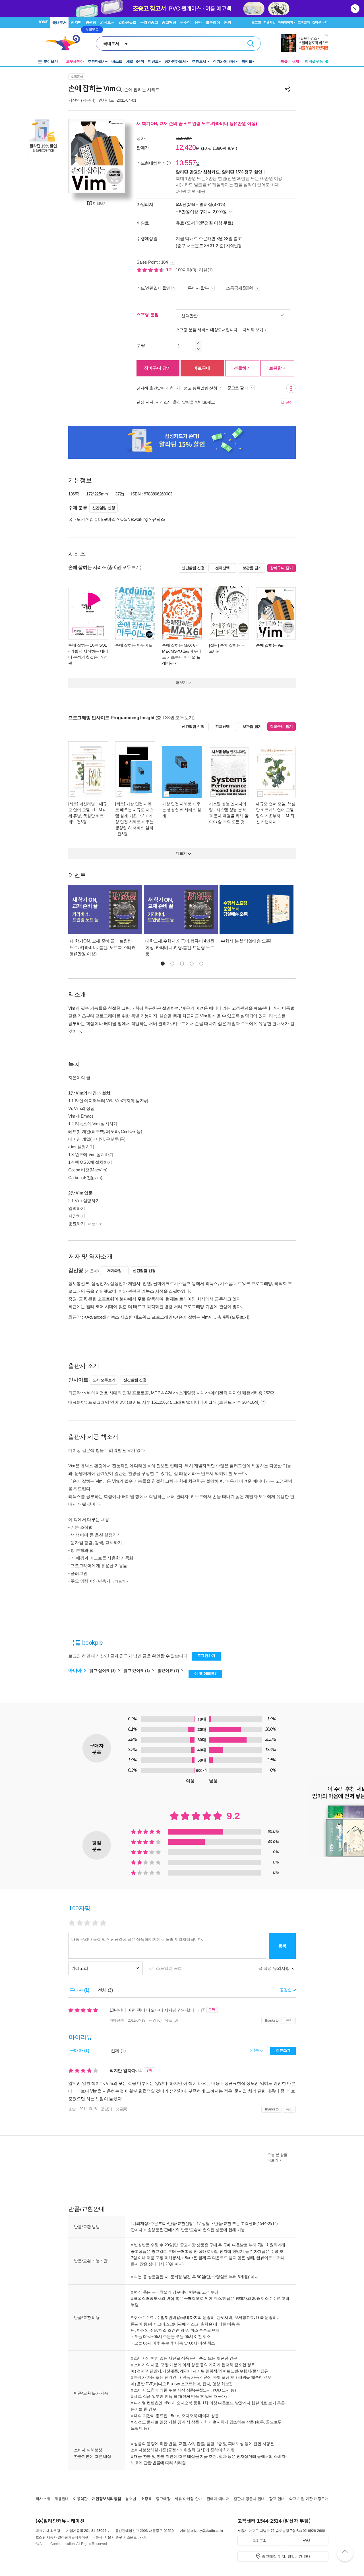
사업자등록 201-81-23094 (86, 2531)
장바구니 (320, 22)
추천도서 (200, 61)
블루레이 (213, 22)
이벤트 (153, 61)
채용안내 (62, 2499)
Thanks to (272, 2020)
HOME (43, 22)
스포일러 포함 (169, 1968)
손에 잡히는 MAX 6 (179, 645)
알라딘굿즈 (127, 22)
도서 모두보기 (104, 1380)
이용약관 (80, 2499)
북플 (284, 61)
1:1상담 (203, 2223)
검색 (251, 44)
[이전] (75, 156)
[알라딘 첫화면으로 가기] (66, 43)
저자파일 (114, 1271)
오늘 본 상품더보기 (277, 2157)
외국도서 (107, 22)
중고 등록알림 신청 (200, 388)
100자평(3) (186, 270)
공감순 (254, 2050)
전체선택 (223, 568)
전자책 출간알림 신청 (155, 388)
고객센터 (304, 22)
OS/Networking (134, 519)
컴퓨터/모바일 (103, 519)
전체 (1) (118, 2051)
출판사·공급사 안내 (249, 2499)
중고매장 (169, 22)
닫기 (355, 9)
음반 (198, 22)
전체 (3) (105, 1990)
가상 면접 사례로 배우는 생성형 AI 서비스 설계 (182, 810)
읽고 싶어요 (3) (103, 1671)
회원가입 (269, 22)
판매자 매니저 (218, 2499)
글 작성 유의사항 (274, 1968)
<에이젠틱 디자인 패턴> (230, 1393)
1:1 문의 (260, 2541)
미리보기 (100, 203)
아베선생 (117, 2020)
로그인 (256, 22)
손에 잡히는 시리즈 (142, 90)
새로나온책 (135, 61)
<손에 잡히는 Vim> (194, 1317)
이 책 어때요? (205, 1674)
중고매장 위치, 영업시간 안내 (286, 2556)
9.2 (169, 270)
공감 (289, 2020)
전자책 (76, 22)
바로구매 (202, 368)
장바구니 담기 (158, 368)
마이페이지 (286, 22)
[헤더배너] (305, 43)
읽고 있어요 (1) (137, 1671)
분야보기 (51, 61)
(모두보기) (240, 1317)
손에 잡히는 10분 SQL (87, 645)
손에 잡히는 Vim (270, 645)
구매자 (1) (79, 1990)
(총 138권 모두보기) (175, 718)
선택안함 (190, 316)
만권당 (91, 22)
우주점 (185, 22)
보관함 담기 (252, 568)
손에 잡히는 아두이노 (134, 645)
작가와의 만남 (224, 61)
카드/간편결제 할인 (153, 288)
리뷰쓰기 (283, 2050)
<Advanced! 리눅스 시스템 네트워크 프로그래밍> (129, 1317)
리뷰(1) (206, 270)
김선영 (74, 100)
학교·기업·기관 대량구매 (309, 2499)
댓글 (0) (171, 2020)
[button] (163, 964)
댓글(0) (121, 2109)
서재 (295, 61)
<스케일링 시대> (192, 1393)
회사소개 (43, 2499)
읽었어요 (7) (169, 1671)
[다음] (118, 156)
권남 (72, 2109)
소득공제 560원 (240, 288)
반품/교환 (223, 2223)
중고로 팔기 (238, 388)
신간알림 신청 (104, 508)
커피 (228, 22)
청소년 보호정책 (138, 2499)
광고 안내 (277, 2499)
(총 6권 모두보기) (124, 567)
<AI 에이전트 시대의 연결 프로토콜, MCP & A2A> (129, 1393)
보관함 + (277, 368)
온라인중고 (149, 22)
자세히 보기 (253, 330)
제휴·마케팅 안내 (188, 2499)
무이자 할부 (198, 288)
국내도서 (59, 23)
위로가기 (345, 2554)
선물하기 (242, 368)
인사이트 (106, 100)
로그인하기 (206, 1656)
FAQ (306, 2541)
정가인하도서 (175, 61)
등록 (282, 1946)
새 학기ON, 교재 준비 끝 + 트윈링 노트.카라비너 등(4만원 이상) (197, 123)
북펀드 (247, 61)
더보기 (93, 1224)
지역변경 (234, 246)
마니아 (76, 1670)
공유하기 (287, 89)
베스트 (117, 61)
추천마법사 (97, 61)
